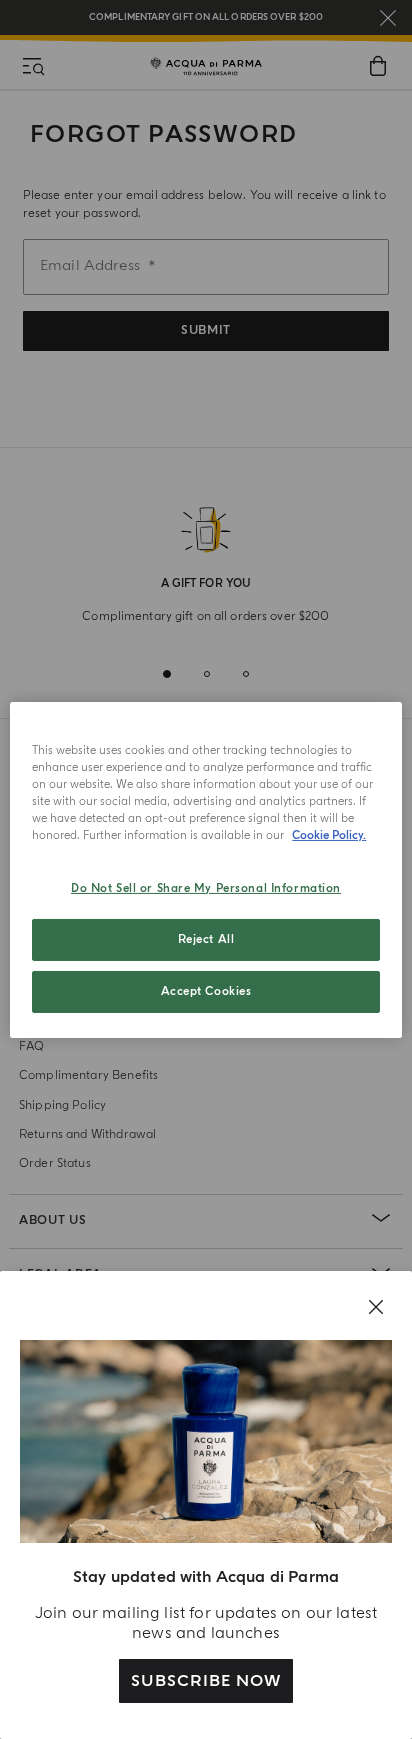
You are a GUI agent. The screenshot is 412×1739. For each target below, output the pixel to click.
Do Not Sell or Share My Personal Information (206, 888)
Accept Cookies (206, 991)
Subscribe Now (205, 1681)
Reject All (206, 939)
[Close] (376, 1307)
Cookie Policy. (329, 835)
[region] (205, 869)
